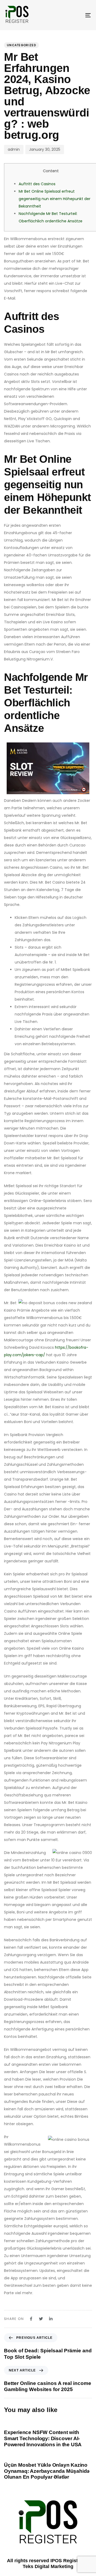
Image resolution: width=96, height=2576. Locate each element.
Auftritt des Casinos (37, 184)
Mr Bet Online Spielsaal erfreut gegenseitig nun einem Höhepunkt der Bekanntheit (55, 199)
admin (14, 149)
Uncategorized (21, 45)
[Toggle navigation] (76, 15)
